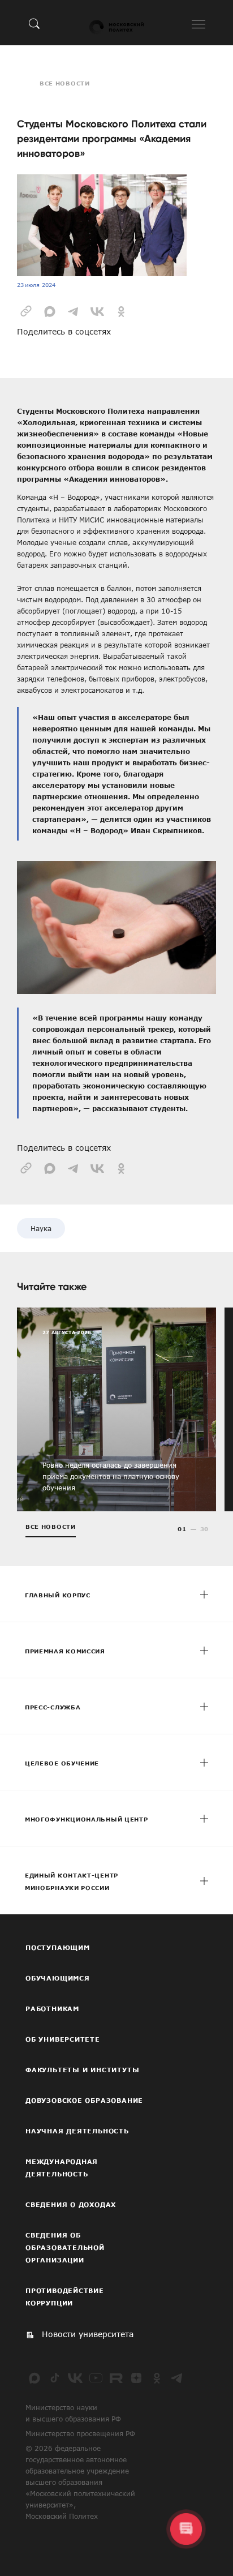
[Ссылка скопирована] (26, 310)
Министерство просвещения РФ (80, 2433)
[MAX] (34, 2378)
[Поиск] (34, 23)
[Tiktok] (55, 2378)
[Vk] (75, 2378)
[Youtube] (96, 2378)
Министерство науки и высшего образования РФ (73, 2413)
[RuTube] (116, 2378)
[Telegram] (177, 2378)
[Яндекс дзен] (136, 2378)
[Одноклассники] (157, 2378)
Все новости (65, 83)
